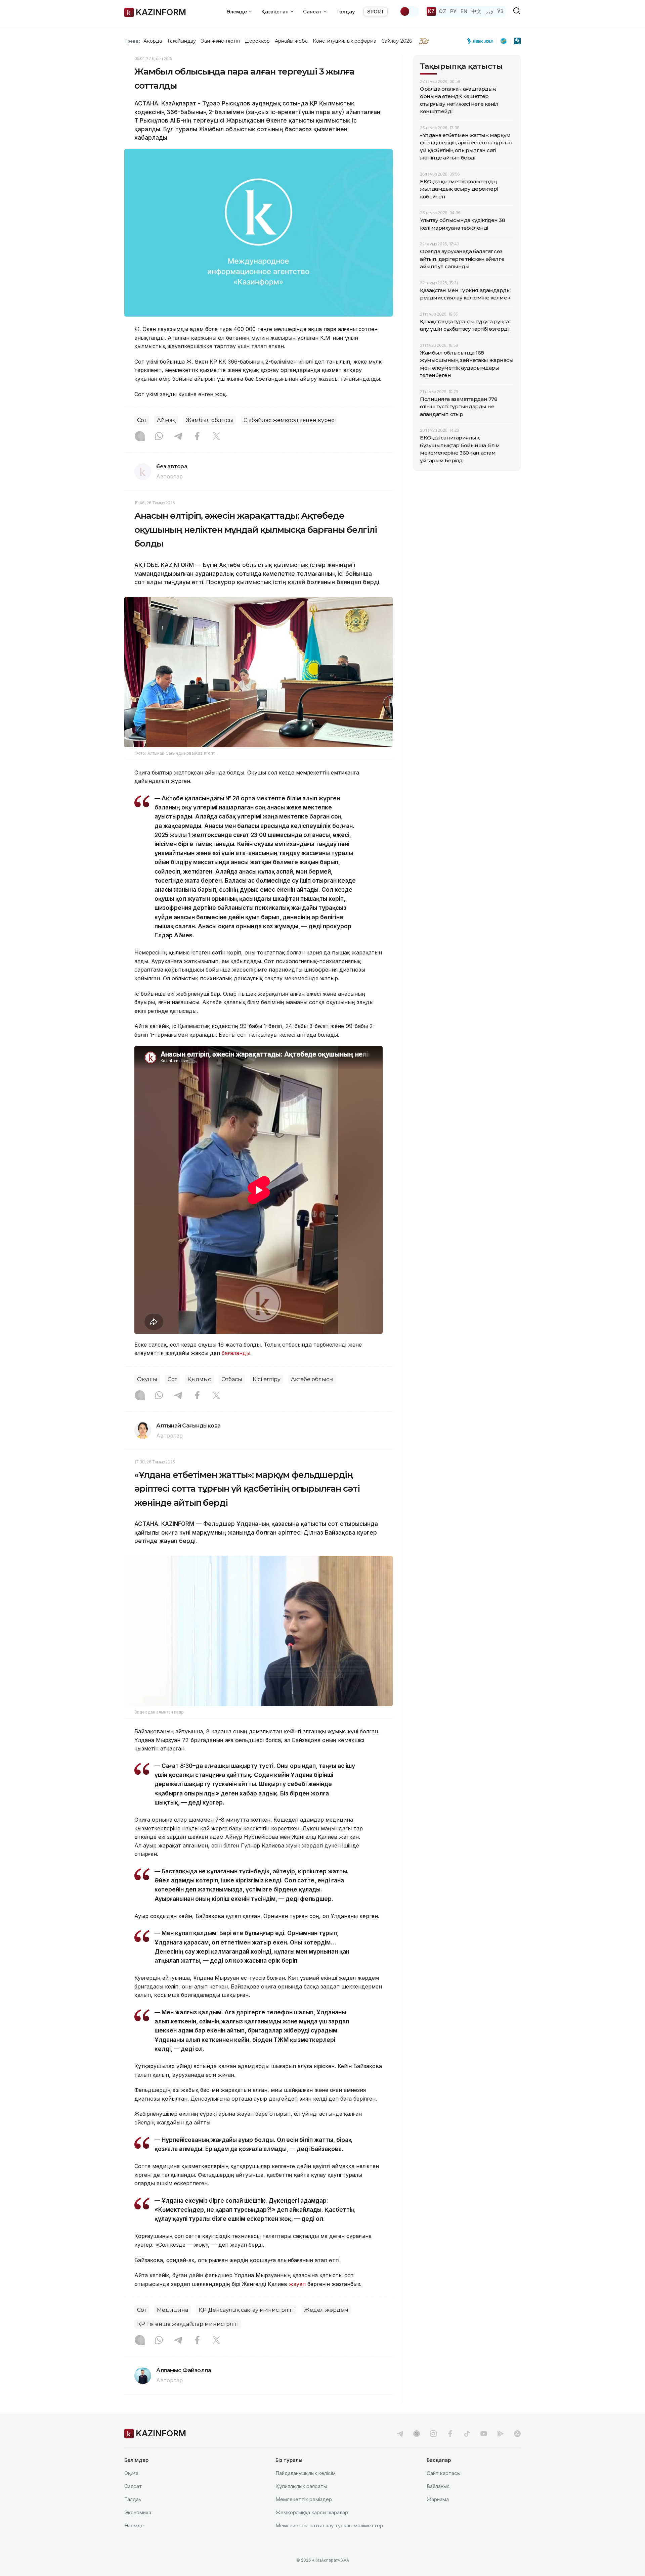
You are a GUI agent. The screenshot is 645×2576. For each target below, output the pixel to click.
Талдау (346, 12)
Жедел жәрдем (326, 2310)
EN (464, 11)
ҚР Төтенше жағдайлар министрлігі (188, 2324)
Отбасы (232, 1379)
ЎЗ (500, 11)
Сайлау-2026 (397, 41)
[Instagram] (140, 437)
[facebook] (450, 2434)
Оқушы (147, 1379)
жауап (297, 2284)
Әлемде (134, 2525)
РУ (453, 11)
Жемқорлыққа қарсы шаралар (312, 2512)
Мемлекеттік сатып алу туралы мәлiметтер (329, 2525)
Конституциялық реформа (345, 41)
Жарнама (438, 2499)
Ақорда (153, 41)
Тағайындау (182, 41)
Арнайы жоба (291, 41)
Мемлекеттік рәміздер (304, 2499)
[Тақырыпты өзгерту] (409, 11)
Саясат (133, 2486)
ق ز (489, 11)
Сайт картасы (444, 2473)
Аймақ (166, 420)
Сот (142, 420)
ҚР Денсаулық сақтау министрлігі (246, 2310)
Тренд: (132, 41)
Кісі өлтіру (267, 1379)
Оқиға (131, 2473)
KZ (431, 11)
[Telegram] (178, 437)
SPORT (376, 12)
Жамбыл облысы (209, 420)
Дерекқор (257, 41)
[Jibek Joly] (482, 41)
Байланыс (438, 2486)
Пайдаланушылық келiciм (306, 2473)
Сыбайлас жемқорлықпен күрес (289, 420)
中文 (476, 11)
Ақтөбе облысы (312, 1379)
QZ (442, 11)
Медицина (173, 2310)
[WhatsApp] (159, 437)
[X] (216, 437)
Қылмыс (199, 1379)
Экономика (138, 2512)
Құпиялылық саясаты (301, 2486)
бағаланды (236, 1353)
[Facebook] (197, 437)
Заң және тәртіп (220, 41)
